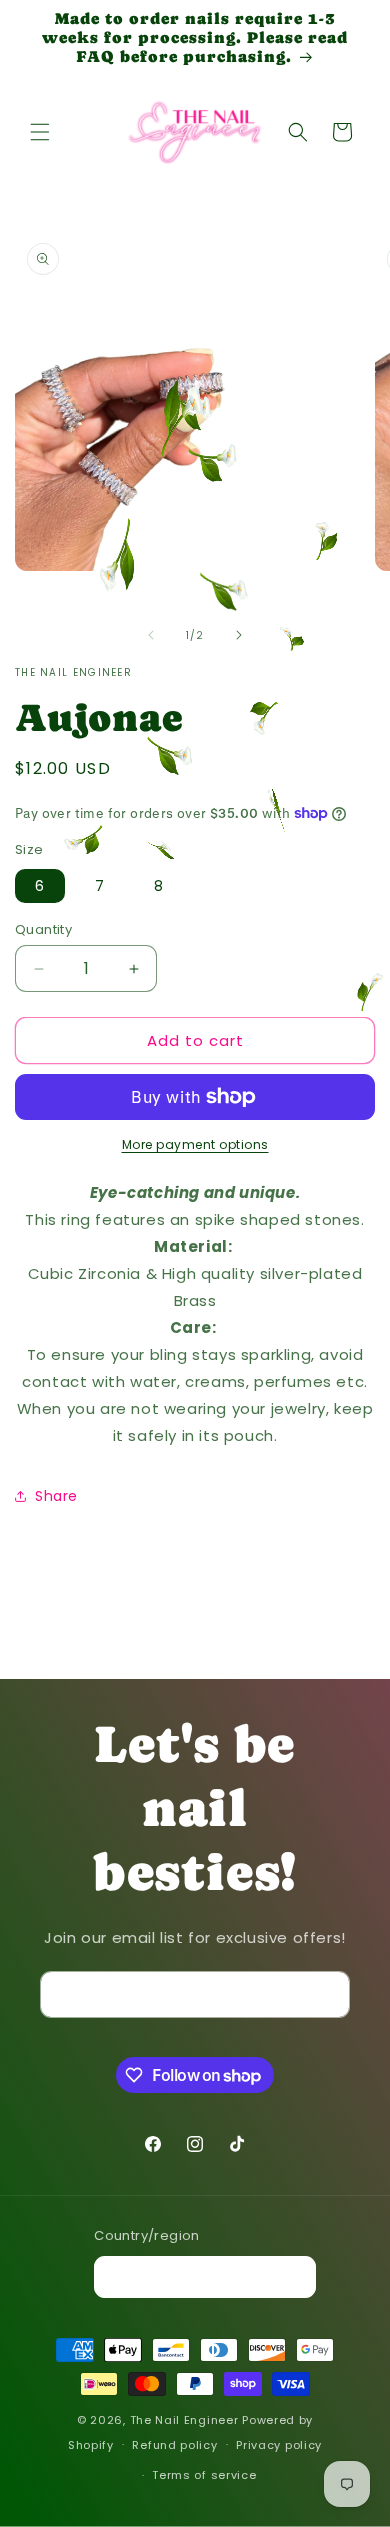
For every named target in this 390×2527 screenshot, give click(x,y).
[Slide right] (239, 635)
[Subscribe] (327, 1994)
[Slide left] (151, 635)
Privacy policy (279, 2445)
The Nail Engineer (186, 2420)
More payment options (195, 1144)
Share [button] (56, 1496)
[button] (40, 132)
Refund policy (174, 2445)
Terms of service (204, 2475)
